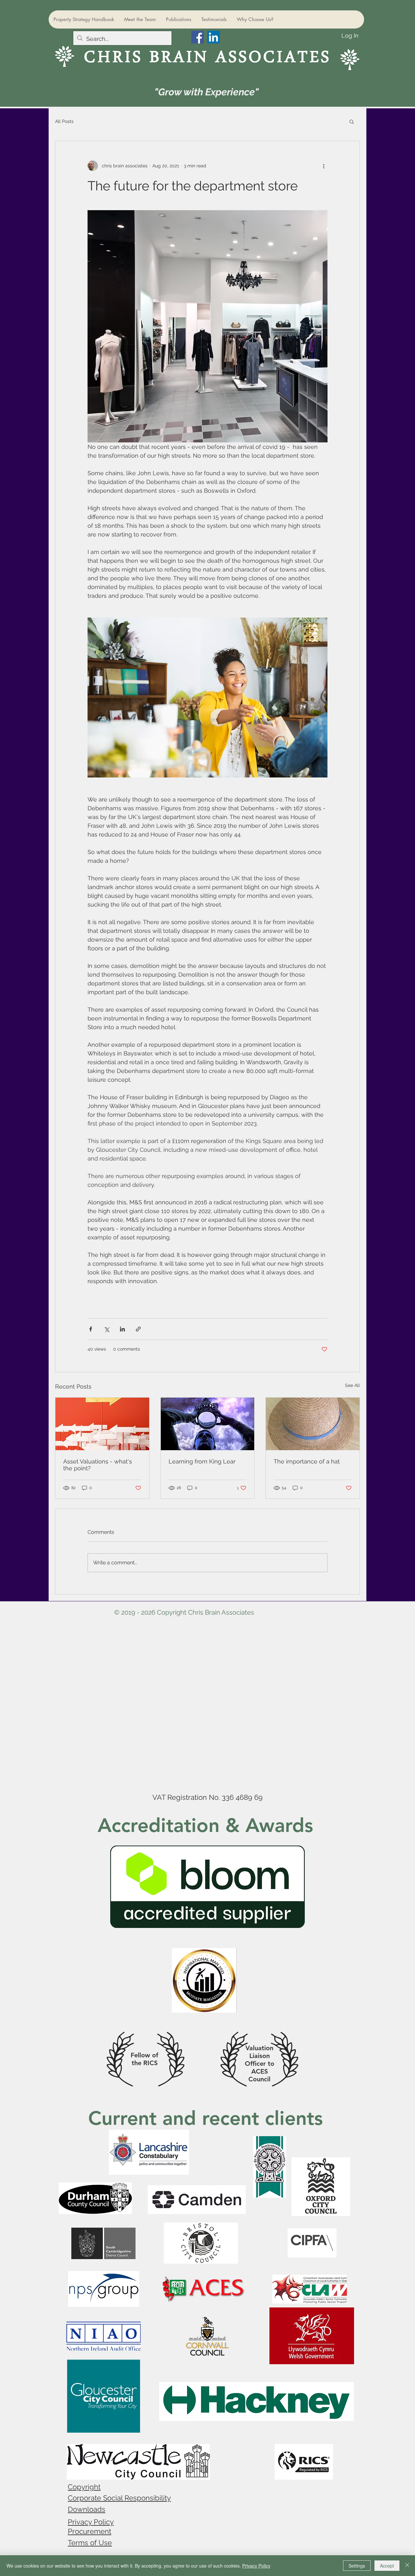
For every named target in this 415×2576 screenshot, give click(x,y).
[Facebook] (198, 37)
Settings (357, 2566)
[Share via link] (138, 1329)
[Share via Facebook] (91, 1329)
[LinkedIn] (213, 37)
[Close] (407, 2566)
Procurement (89, 2531)
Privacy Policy (91, 2522)
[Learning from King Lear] (208, 1424)
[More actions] (324, 166)
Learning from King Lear (202, 1461)
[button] (352, 121)
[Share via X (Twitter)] (107, 1329)
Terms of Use (90, 2543)
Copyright (84, 2487)
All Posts (64, 121)
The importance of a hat (307, 1461)
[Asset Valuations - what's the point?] (102, 1424)
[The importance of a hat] (313, 1424)
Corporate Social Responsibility (119, 2498)
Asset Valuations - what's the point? (98, 1465)
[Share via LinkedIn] (122, 1329)
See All (352, 1385)
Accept (387, 2566)
